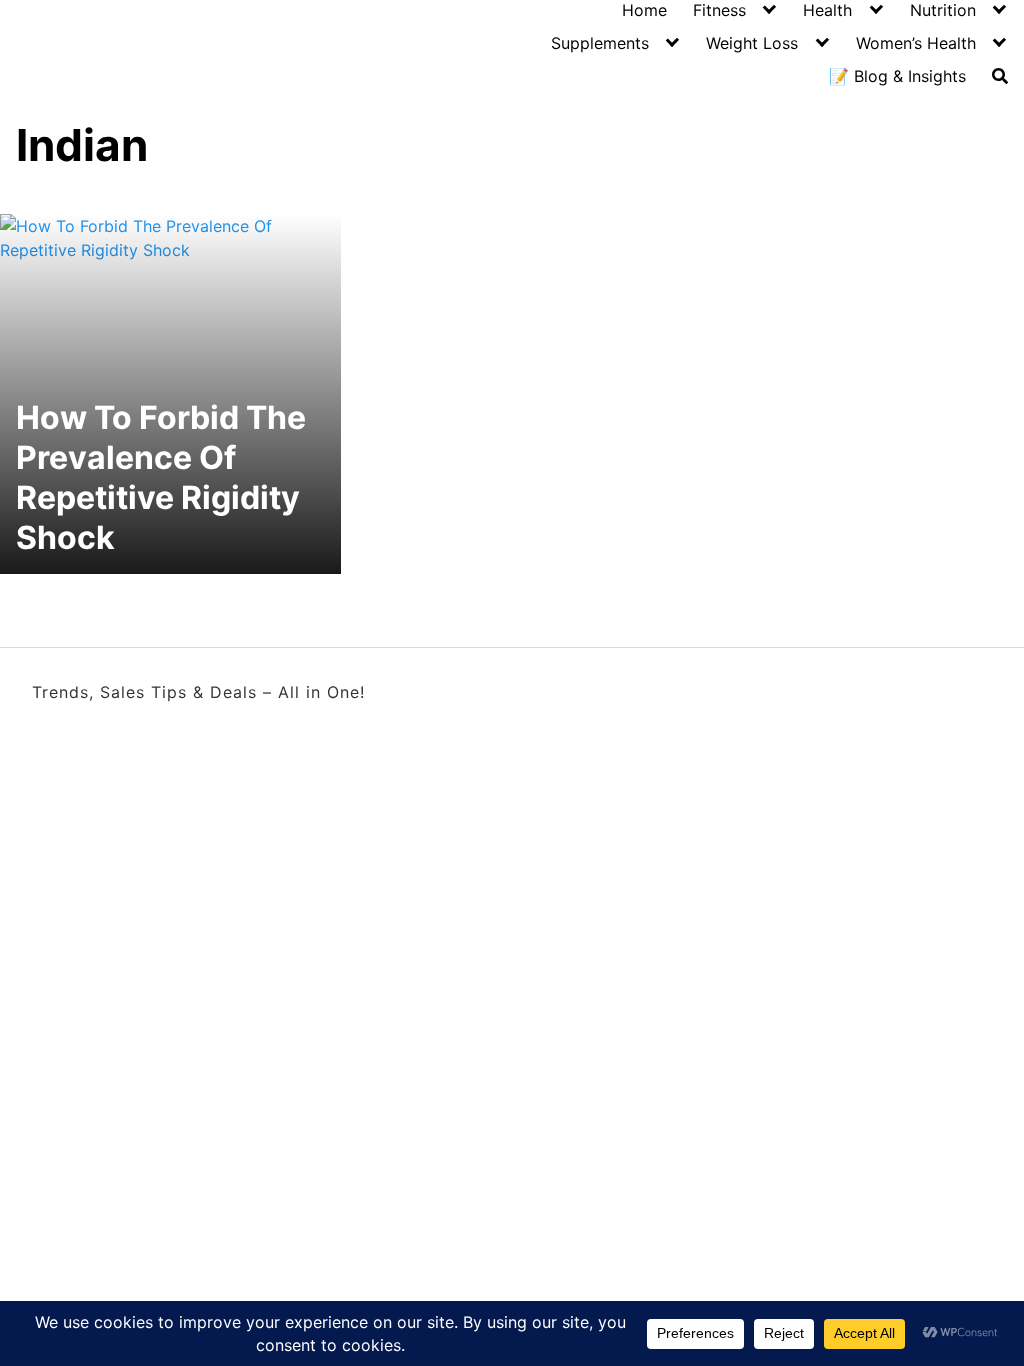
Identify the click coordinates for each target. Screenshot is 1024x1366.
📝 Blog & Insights (897, 76)
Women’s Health (916, 43)
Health (827, 10)
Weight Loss (752, 43)
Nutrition (943, 10)
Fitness (719, 10)
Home (644, 10)
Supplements (600, 43)
